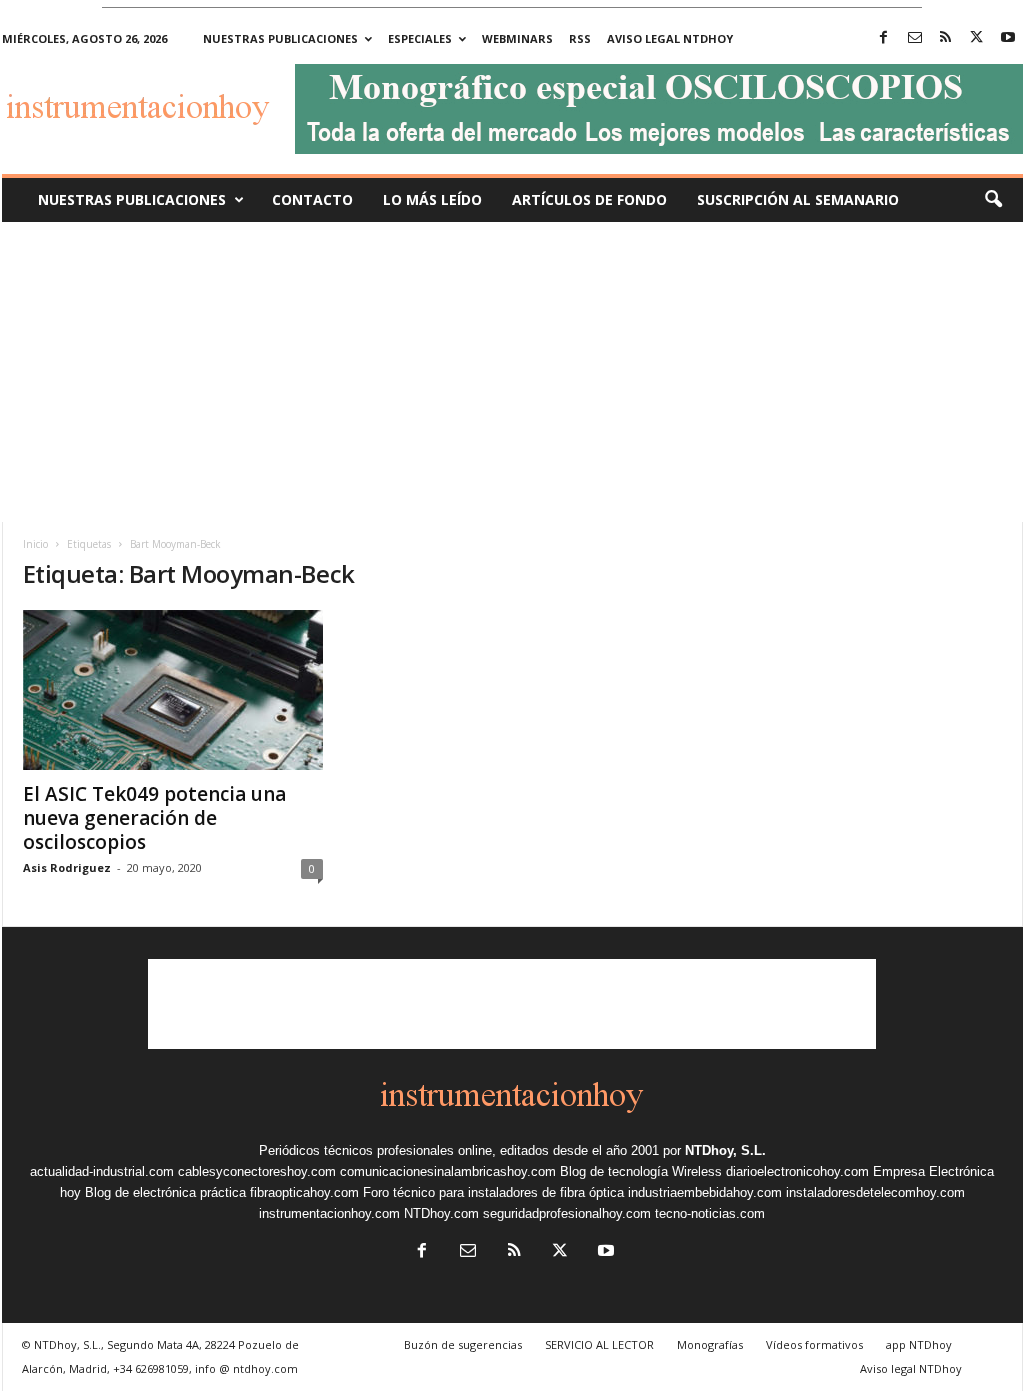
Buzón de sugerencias (463, 1344)
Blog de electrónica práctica (165, 1192)
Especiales (420, 38)
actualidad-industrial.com (102, 1171)
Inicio (35, 544)
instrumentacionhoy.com (329, 1213)
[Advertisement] (512, 372)
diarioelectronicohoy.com (797, 1171)
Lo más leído (432, 199)
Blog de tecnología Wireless (641, 1171)
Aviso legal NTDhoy (670, 38)
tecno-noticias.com (710, 1213)
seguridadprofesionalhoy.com (567, 1213)
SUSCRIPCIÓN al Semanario (798, 199)
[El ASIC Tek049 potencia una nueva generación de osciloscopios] (173, 690)
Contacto (312, 199)
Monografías (710, 1344)
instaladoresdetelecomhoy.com (875, 1192)
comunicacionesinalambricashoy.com (448, 1171)
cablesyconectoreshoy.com (257, 1171)
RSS (580, 38)
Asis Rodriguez (67, 867)
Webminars (517, 38)
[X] (977, 38)
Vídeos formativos (814, 1344)
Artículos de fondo (589, 199)
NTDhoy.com (441, 1213)
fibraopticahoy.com (304, 1192)
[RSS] (946, 38)
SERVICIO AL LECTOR (599, 1344)
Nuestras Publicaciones (132, 199)
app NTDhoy (919, 1344)
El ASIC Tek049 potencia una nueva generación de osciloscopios (154, 818)
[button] (993, 200)
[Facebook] (884, 38)
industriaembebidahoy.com (705, 1192)
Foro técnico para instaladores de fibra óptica (493, 1192)
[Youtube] (1008, 38)
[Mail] (915, 38)
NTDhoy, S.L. (725, 1150)
